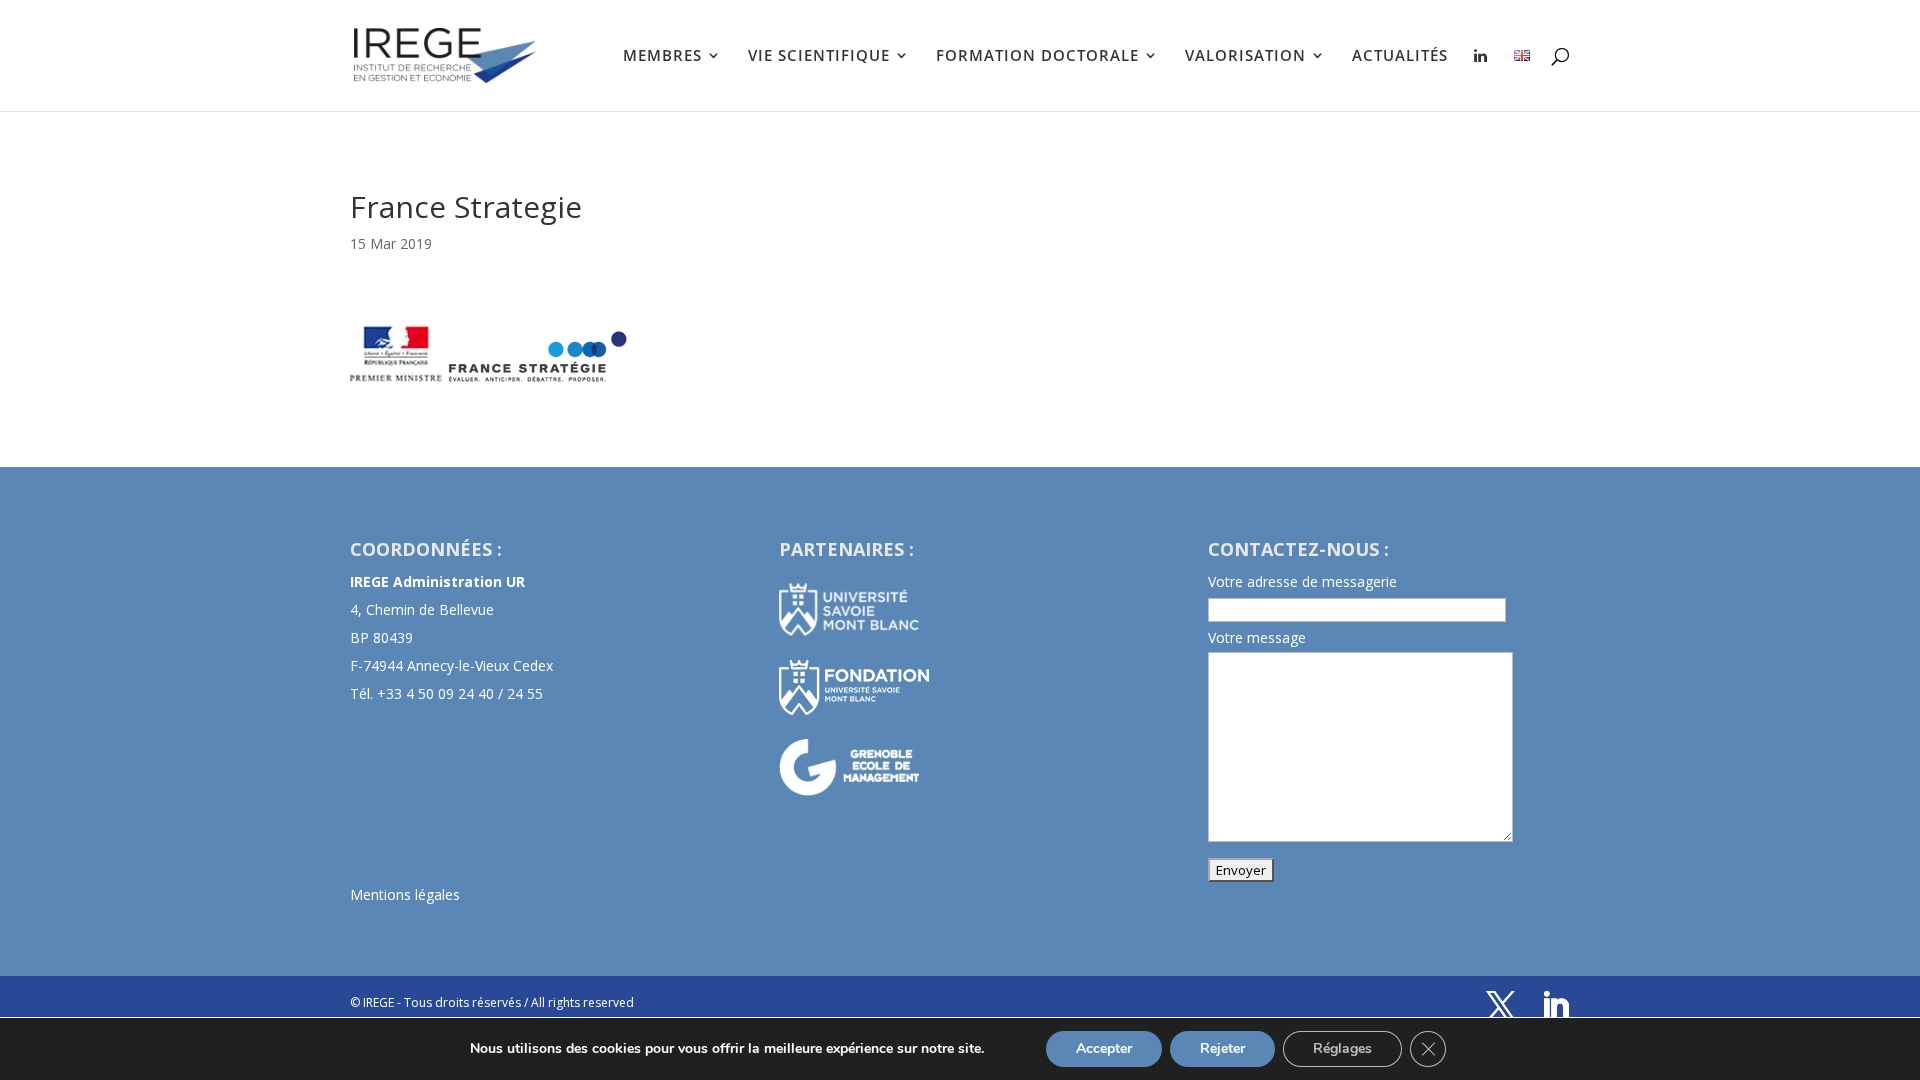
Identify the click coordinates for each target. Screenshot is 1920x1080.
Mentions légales (405, 894)
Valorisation (1245, 56)
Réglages (1342, 1048)
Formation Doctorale (1037, 56)
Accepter (1104, 1048)
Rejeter (1222, 1048)
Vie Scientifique (819, 56)
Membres (662, 56)
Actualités (1400, 56)
